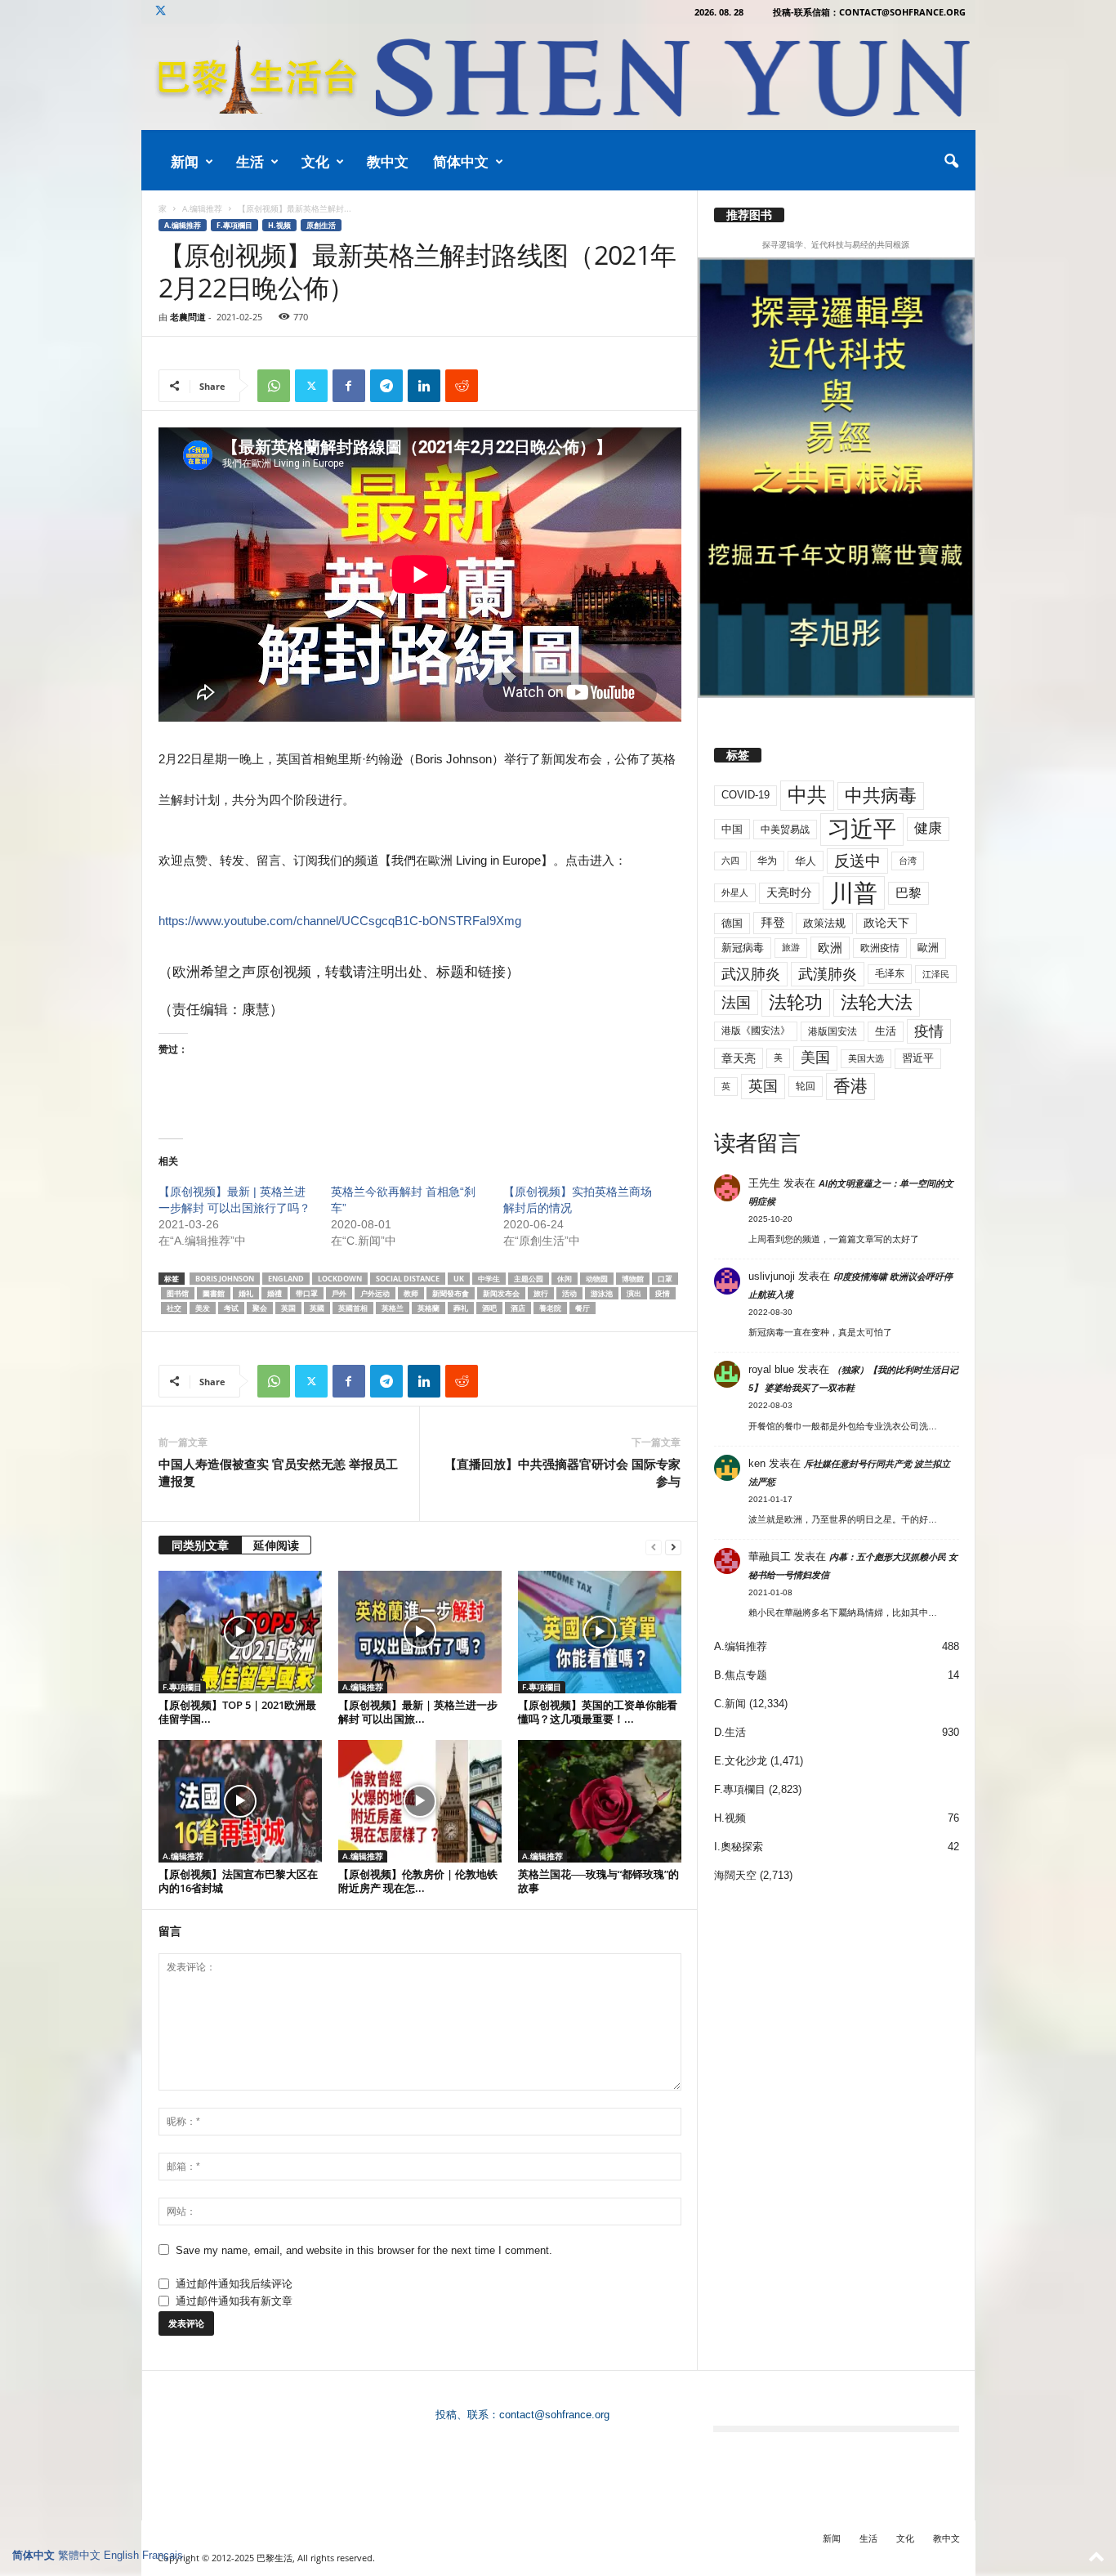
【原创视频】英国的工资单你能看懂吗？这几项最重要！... (598, 1712)
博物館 (633, 1279)
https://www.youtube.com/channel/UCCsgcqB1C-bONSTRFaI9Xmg (340, 921)
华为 (767, 861)
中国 (732, 829)
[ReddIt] (462, 386)
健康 (928, 828)
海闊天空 (735, 1875)
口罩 (665, 1279)
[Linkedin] (424, 386)
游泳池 (602, 1293)
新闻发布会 (501, 1293)
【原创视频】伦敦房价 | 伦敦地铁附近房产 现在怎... (418, 1881)
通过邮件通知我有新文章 (234, 2301)
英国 (288, 1308)
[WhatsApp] (274, 386)
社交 (174, 1308)
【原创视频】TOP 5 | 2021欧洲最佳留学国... (237, 1712)
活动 (569, 1293)
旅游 (791, 947)
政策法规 (824, 923)
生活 (250, 161)
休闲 (565, 1279)
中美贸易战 (785, 830)
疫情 (663, 1293)
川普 (854, 893)
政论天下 (886, 923)
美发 (203, 1308)
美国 (815, 1058)
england (286, 1279)
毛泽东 (890, 973)
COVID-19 (745, 795)
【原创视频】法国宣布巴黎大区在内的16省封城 (238, 1881)
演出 (634, 1293)
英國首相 (353, 1308)
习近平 (862, 829)
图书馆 (178, 1293)
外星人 (735, 892)
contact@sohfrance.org (554, 2415)
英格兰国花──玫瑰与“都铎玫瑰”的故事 (598, 1881)
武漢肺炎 (828, 974)
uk (459, 1279)
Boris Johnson (225, 1279)
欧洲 (830, 948)
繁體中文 (79, 2555)
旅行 (541, 1293)
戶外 (339, 1293)
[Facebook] (349, 386)
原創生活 (321, 225)
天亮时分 (789, 892)
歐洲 (928, 948)
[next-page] (673, 1547)
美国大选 (866, 1058)
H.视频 (279, 225)
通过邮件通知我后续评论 (234, 2284)
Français (163, 2555)
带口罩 (307, 1293)
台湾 (908, 861)
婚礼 (246, 1293)
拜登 (773, 922)
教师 (411, 1293)
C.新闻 (730, 1704)
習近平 (918, 1058)
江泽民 (936, 974)
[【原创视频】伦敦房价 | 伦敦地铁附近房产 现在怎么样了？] (420, 1801)
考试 (231, 1308)
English (121, 2555)
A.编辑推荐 (202, 208)
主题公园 (529, 1279)
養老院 (550, 1308)
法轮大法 (877, 1002)
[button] (951, 162)
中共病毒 (881, 796)
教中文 (388, 161)
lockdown (340, 1279)
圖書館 (214, 1293)
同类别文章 (200, 1545)
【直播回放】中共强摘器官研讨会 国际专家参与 (562, 1472)
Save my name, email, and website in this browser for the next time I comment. (364, 2250)
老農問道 (188, 317)
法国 (736, 1003)
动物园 (597, 1279)
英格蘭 (429, 1308)
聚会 (260, 1308)
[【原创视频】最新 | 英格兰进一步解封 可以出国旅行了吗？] (420, 1632)
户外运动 (375, 1293)
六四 (730, 861)
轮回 (806, 1086)
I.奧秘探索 (739, 1847)
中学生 (489, 1279)
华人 (806, 861)
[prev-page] (654, 1547)
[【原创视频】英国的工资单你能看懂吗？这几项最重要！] (600, 1632)
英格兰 (393, 1308)
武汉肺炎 (751, 974)
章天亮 (739, 1058)
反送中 (857, 861)
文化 (315, 161)
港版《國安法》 (756, 1031)
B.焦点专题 (741, 1675)
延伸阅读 (276, 1545)
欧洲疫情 (880, 948)
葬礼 (461, 1308)
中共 (807, 795)
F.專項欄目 (234, 225)
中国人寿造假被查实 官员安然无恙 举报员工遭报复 (278, 1472)
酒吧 (489, 1308)
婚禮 (275, 1293)
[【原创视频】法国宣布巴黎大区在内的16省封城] (240, 1801)
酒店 (518, 1308)
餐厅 (583, 1308)
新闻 (185, 161)
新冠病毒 (743, 948)
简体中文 (461, 161)
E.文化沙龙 (741, 1761)
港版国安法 (833, 1031)
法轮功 (796, 1002)
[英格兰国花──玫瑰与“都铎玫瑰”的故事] (600, 1801)
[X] (161, 12)
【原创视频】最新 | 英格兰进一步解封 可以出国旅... (418, 1712)
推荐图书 (749, 215)
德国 (732, 923)
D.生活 (730, 1732)
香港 (850, 1086)
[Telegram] (386, 386)
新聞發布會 (451, 1293)
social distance (408, 1279)
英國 (317, 1308)
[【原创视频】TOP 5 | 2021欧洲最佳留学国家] (240, 1632)
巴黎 (908, 893)
